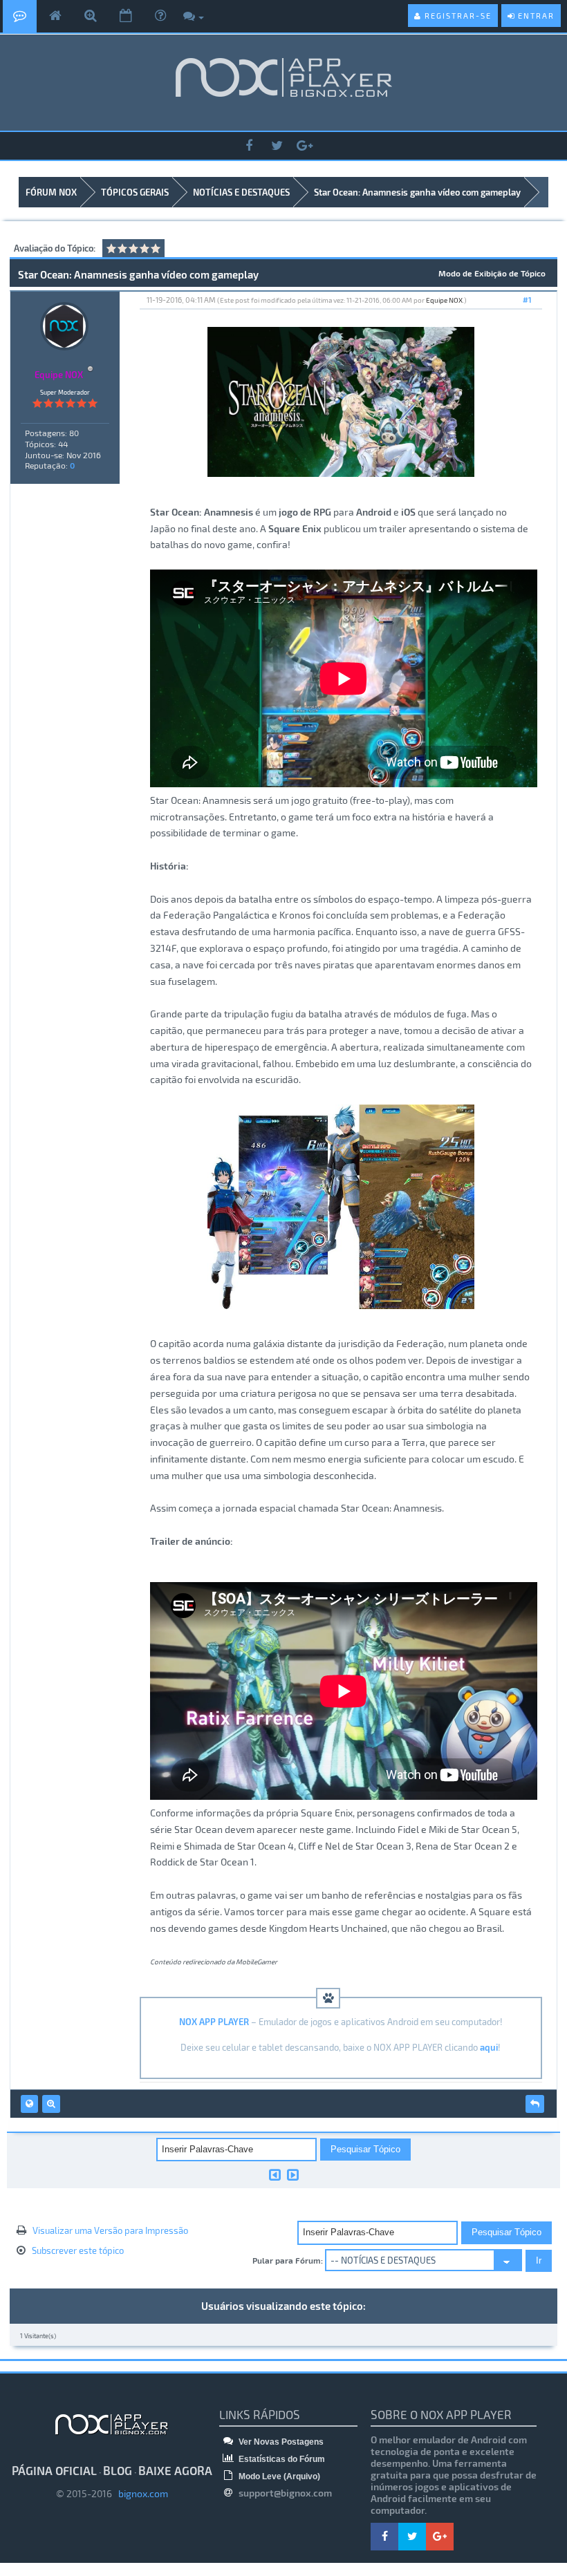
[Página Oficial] (55, 16)
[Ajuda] (160, 16)
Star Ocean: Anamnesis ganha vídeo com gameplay (417, 192)
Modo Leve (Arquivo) (278, 2476)
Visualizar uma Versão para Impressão (110, 2230)
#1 (527, 300)
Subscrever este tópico (78, 2250)
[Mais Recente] (293, 2174)
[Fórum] (20, 16)
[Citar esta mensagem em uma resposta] (535, 2104)
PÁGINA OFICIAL (54, 2470)
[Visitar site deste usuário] (29, 2104)
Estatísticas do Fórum (281, 2459)
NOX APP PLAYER (214, 2022)
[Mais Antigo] (275, 2174)
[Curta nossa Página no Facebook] (249, 146)
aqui (489, 2047)
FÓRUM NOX (51, 192)
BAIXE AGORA (175, 2470)
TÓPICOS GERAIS (135, 192)
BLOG (118, 2470)
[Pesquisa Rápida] (91, 16)
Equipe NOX (444, 300)
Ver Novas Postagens (280, 2442)
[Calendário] (126, 16)
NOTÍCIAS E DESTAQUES (241, 192)
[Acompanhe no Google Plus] (304, 146)
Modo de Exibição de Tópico (492, 273)
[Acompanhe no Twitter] (277, 146)
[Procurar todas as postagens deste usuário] (51, 2104)
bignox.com (140, 2493)
